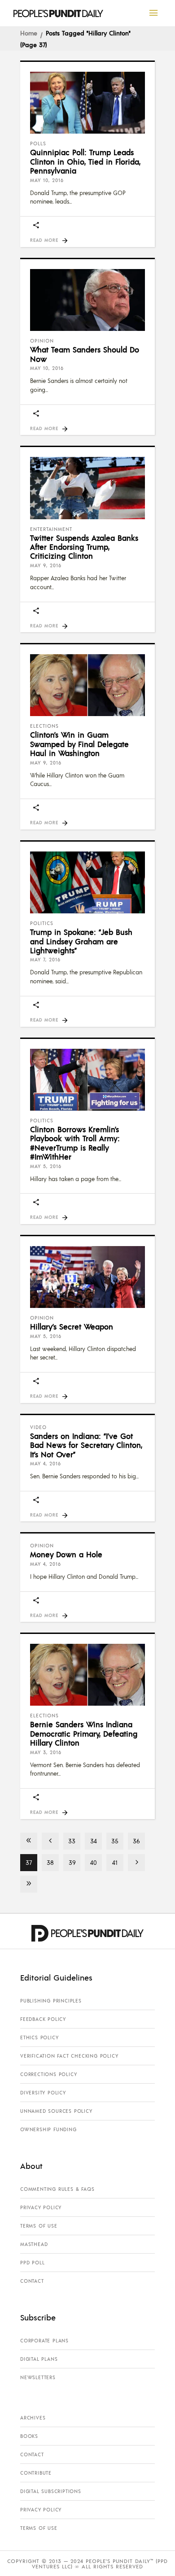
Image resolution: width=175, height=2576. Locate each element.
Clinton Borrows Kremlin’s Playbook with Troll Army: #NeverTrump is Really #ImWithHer (75, 1143)
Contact (32, 2281)
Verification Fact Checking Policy (69, 2056)
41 (115, 1862)
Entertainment (51, 529)
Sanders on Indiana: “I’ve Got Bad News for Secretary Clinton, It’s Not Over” (86, 1445)
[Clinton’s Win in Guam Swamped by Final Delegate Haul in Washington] (87, 685)
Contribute (36, 2473)
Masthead (34, 2244)
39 (72, 1862)
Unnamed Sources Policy (56, 2111)
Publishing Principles (51, 2001)
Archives (33, 2418)
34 (94, 1841)
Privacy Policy (41, 2207)
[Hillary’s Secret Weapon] (87, 1277)
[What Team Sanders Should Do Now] (87, 300)
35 (115, 1841)
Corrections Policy (48, 2074)
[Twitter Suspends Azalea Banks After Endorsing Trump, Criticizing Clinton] (87, 488)
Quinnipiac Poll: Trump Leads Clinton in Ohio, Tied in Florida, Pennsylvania (85, 161)
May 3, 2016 (46, 1752)
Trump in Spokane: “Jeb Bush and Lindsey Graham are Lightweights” (81, 941)
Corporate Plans (44, 2341)
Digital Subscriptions (51, 2491)
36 (136, 1841)
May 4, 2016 (46, 1464)
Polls (38, 143)
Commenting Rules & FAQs (57, 2189)
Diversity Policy (43, 2093)
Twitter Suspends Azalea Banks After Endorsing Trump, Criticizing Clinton (84, 547)
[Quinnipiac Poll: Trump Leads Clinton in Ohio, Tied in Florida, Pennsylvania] (87, 103)
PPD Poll (32, 2263)
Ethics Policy (39, 2037)
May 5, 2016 (46, 1166)
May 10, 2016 (47, 180)
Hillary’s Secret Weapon (72, 1326)
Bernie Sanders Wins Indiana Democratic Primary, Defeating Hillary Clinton (84, 1733)
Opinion (42, 341)
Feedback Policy (43, 2019)
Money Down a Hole (66, 1554)
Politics (42, 923)
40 (94, 1862)
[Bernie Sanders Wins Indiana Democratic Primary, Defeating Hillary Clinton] (87, 1675)
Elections (44, 726)
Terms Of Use (39, 2226)
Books (29, 2436)
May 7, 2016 (45, 960)
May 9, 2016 (46, 565)
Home (29, 33)
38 (50, 1862)
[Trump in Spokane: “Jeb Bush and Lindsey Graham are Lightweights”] (87, 882)
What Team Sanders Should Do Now (85, 354)
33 (72, 1841)
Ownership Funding (48, 2129)
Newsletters (38, 2377)
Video (38, 1427)
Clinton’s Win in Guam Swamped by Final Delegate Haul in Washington (79, 744)
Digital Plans (39, 2359)
